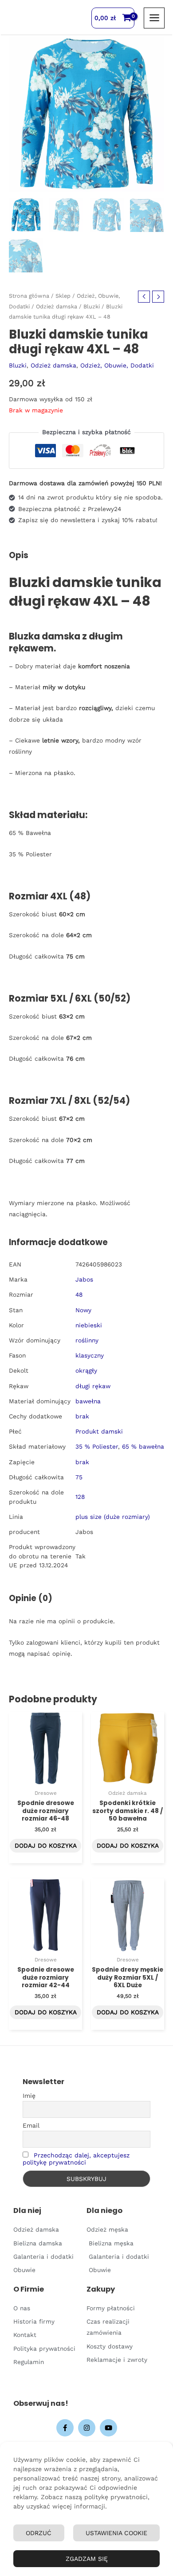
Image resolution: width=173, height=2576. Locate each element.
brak (82, 1416)
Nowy (83, 1310)
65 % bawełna (143, 1446)
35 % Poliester (97, 1446)
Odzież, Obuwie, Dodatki (117, 365)
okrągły (86, 1370)
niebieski (89, 1325)
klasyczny (90, 1355)
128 (80, 1497)
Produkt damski (99, 1431)
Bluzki (92, 306)
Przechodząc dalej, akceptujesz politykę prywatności (76, 2159)
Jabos (84, 1279)
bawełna (88, 1401)
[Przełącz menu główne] (154, 18)
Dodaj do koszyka (46, 1845)
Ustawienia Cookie (116, 2533)
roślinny (87, 1340)
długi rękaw (93, 1386)
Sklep (63, 296)
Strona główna (29, 296)
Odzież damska (57, 306)
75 (79, 1477)
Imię (29, 2096)
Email (31, 2125)
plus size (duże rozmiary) (113, 1517)
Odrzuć (39, 2533)
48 (79, 1294)
